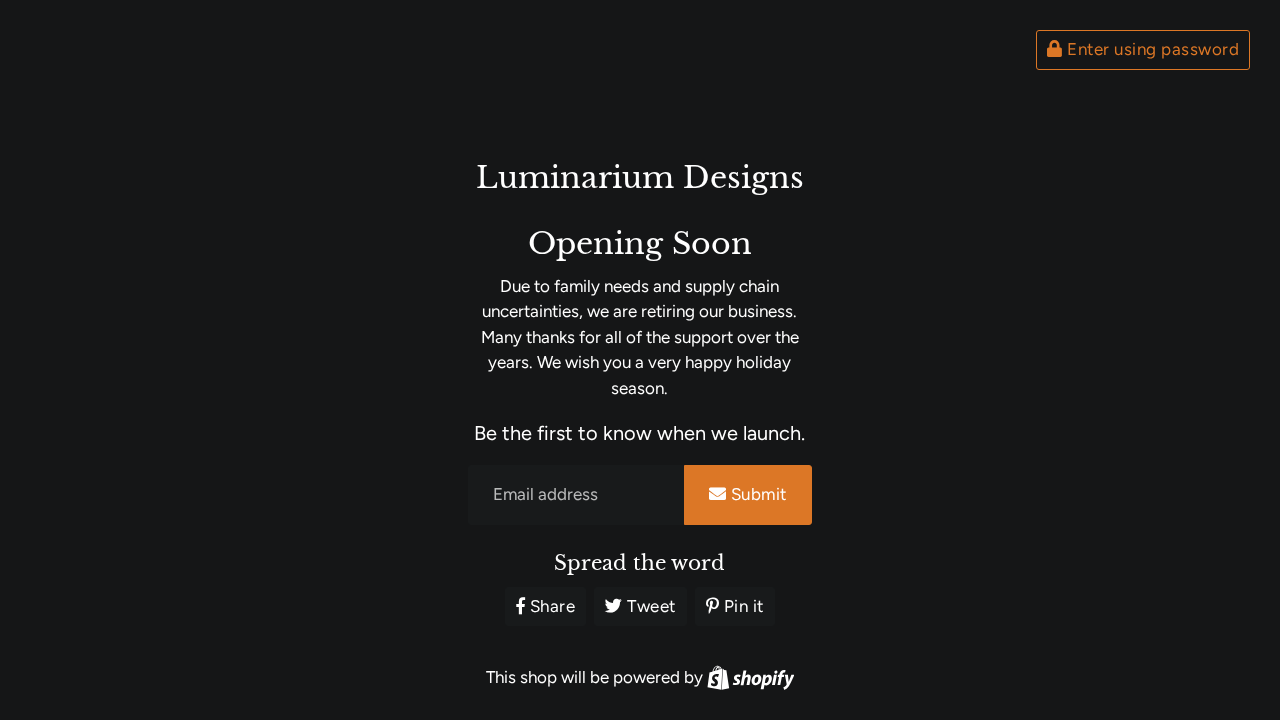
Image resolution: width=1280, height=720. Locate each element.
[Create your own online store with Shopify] (750, 677)
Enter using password (1151, 49)
